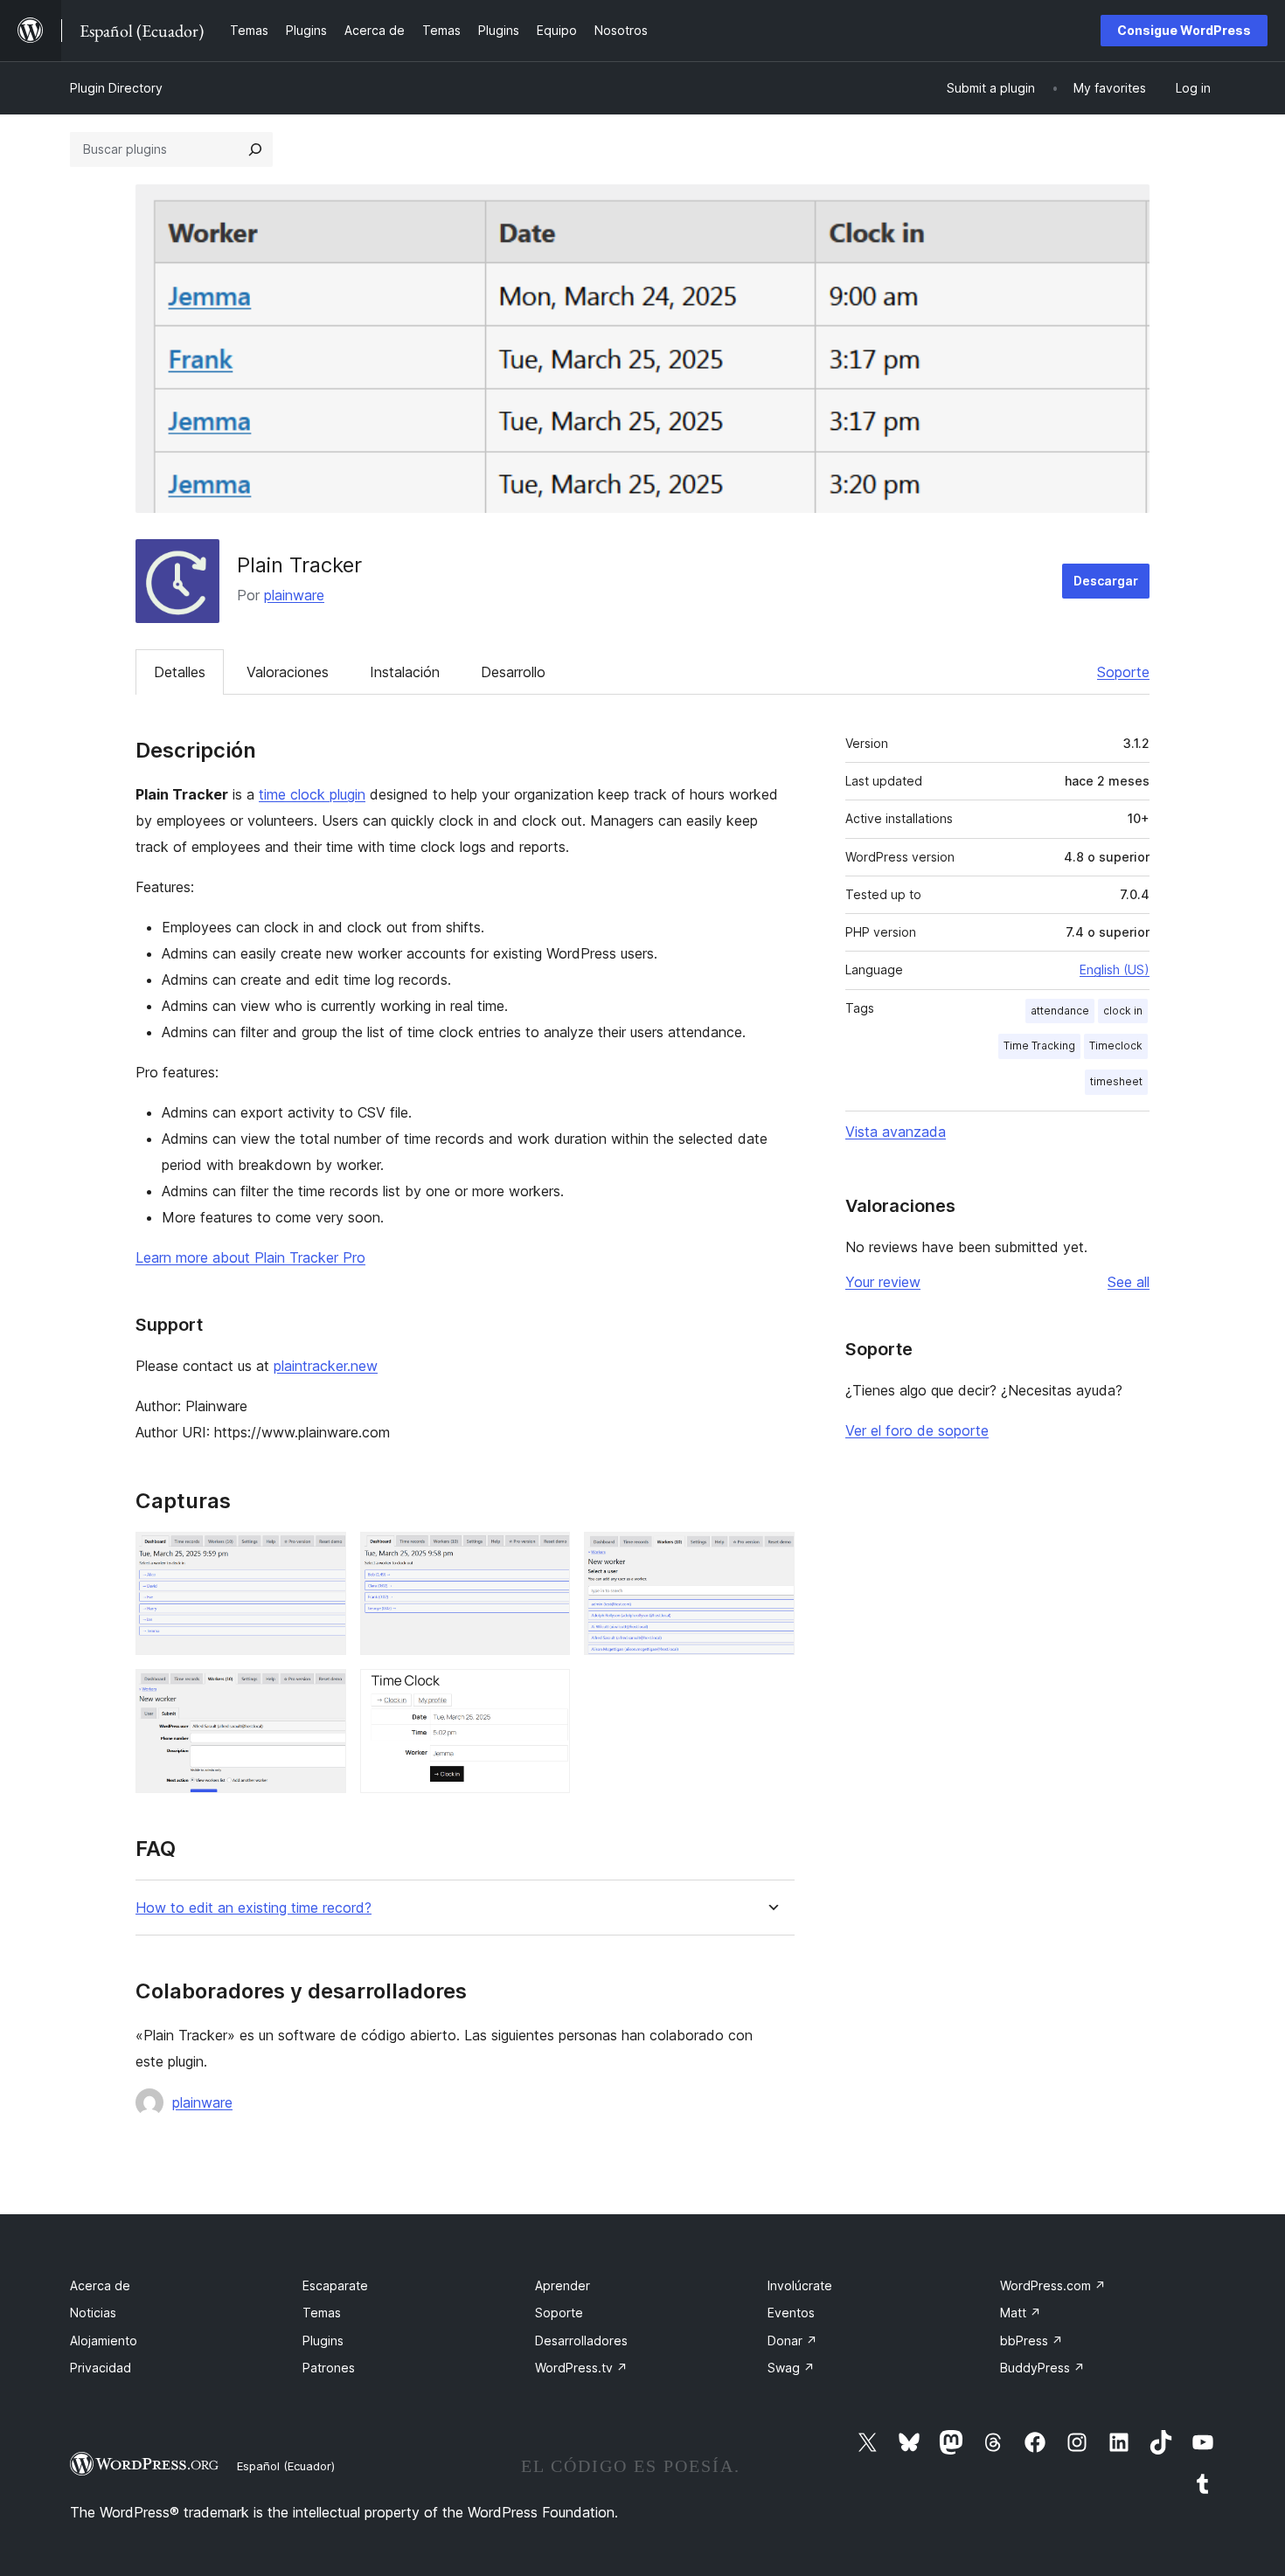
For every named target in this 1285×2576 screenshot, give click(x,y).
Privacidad (101, 2368)
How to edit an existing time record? (254, 1908)
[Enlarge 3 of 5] (771, 1555)
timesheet (1116, 1081)
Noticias (93, 2313)
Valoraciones (288, 672)
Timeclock (1116, 1046)
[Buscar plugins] (255, 149)
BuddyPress (1042, 2368)
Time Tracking (1039, 1046)
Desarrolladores (581, 2341)
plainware (294, 595)
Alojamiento (104, 2341)
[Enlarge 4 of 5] (323, 1693)
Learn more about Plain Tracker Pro (250, 1257)
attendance (1060, 1011)
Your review (883, 1282)
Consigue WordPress (1184, 30)
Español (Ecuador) (286, 2466)
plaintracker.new (326, 1366)
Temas (322, 2313)
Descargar (1106, 581)
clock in (1123, 1011)
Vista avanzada (896, 1132)
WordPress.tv (581, 2368)
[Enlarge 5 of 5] (546, 1693)
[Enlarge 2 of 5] (546, 1555)
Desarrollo (513, 672)
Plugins (323, 2341)
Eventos (791, 2313)
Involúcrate (800, 2285)
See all (1129, 1282)
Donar (792, 2341)
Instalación (405, 672)
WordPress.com (1053, 2285)
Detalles (180, 672)
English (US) (1115, 969)
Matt (1021, 2313)
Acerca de (100, 2285)
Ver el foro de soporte (917, 1430)
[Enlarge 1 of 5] (323, 1555)
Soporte (1123, 672)
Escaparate (335, 2285)
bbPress (1031, 2341)
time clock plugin (312, 794)
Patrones (329, 2368)
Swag (791, 2368)
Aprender (563, 2285)
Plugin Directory (116, 88)
